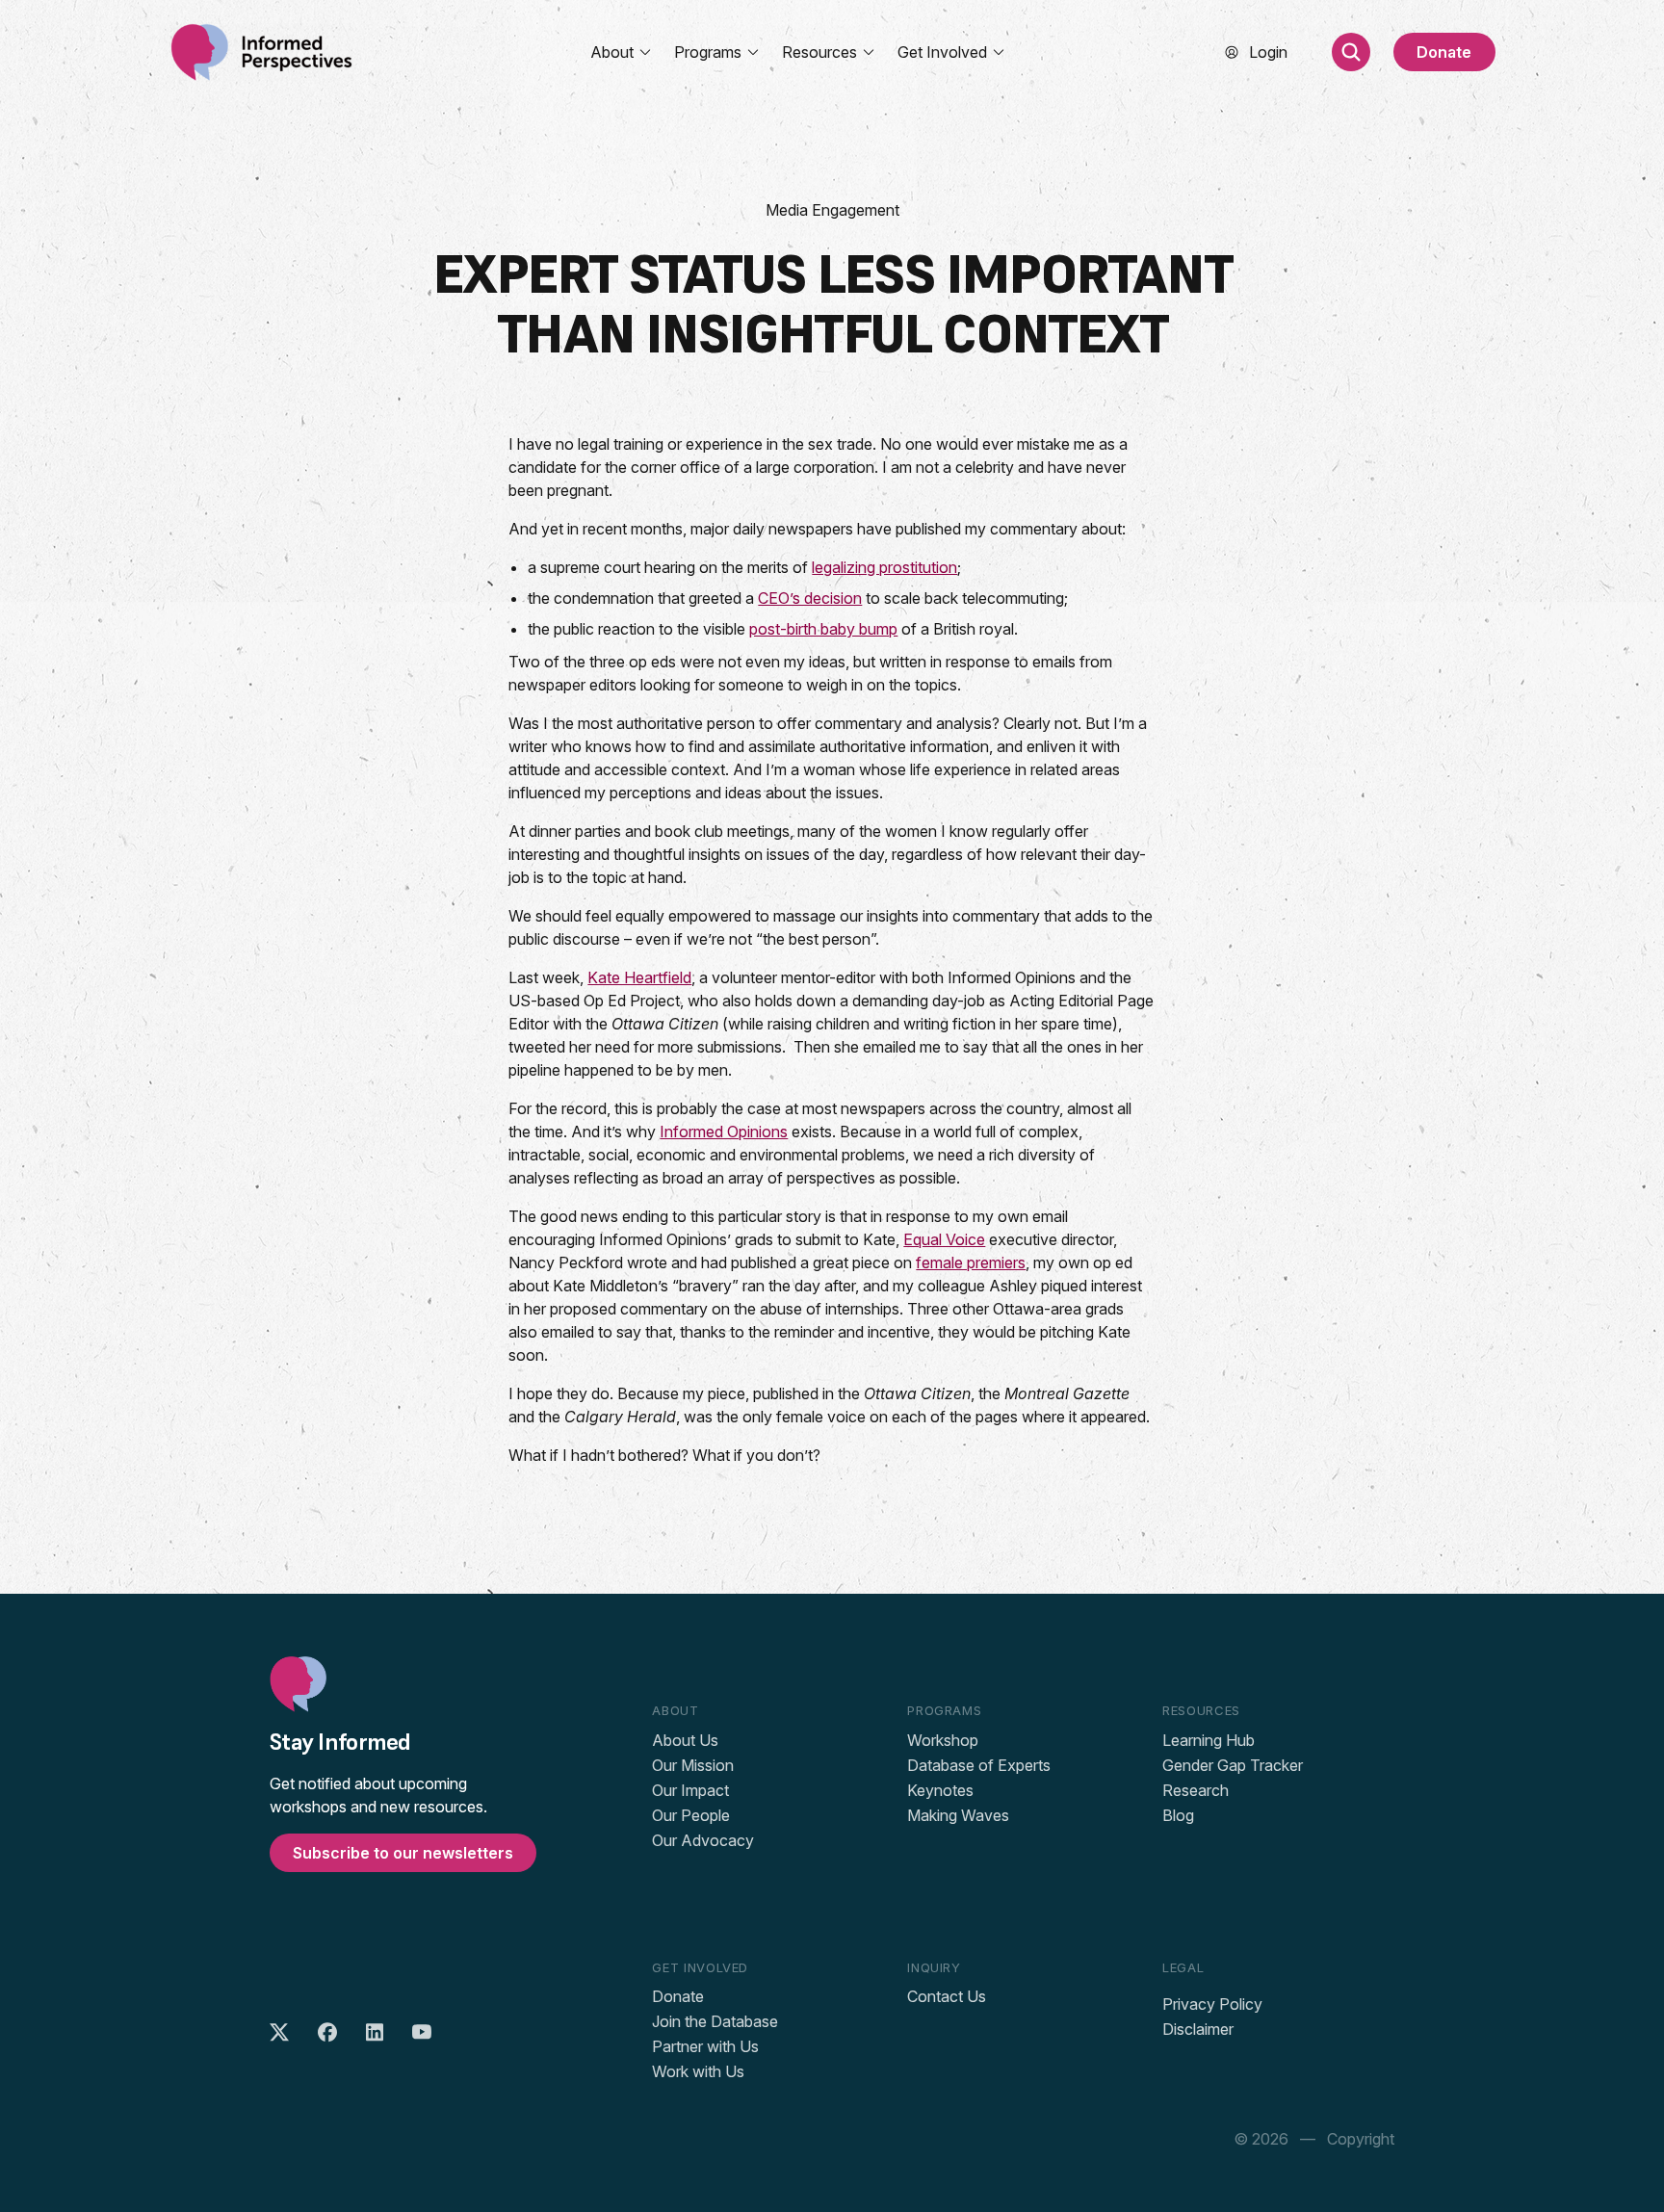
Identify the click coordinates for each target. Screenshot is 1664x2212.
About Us (685, 1740)
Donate (1444, 52)
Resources (819, 52)
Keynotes (940, 1790)
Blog (1178, 1815)
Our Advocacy (703, 1840)
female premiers (971, 1262)
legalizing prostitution (884, 567)
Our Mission (693, 1765)
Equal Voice (944, 1239)
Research (1196, 1790)
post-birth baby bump (823, 629)
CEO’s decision (810, 598)
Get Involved (942, 52)
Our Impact (690, 1790)
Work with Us (698, 2071)
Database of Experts (979, 1765)
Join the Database (715, 2021)
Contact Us (947, 1996)
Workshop (943, 1740)
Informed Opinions (724, 1132)
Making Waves (958, 1815)
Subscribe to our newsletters (403, 1853)
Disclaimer (1198, 2029)
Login (1268, 52)
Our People (691, 1815)
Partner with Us (705, 2046)
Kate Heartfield (639, 977)
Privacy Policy (1212, 2004)
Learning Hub (1209, 1740)
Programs (708, 52)
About (612, 52)
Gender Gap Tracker (1233, 1765)
